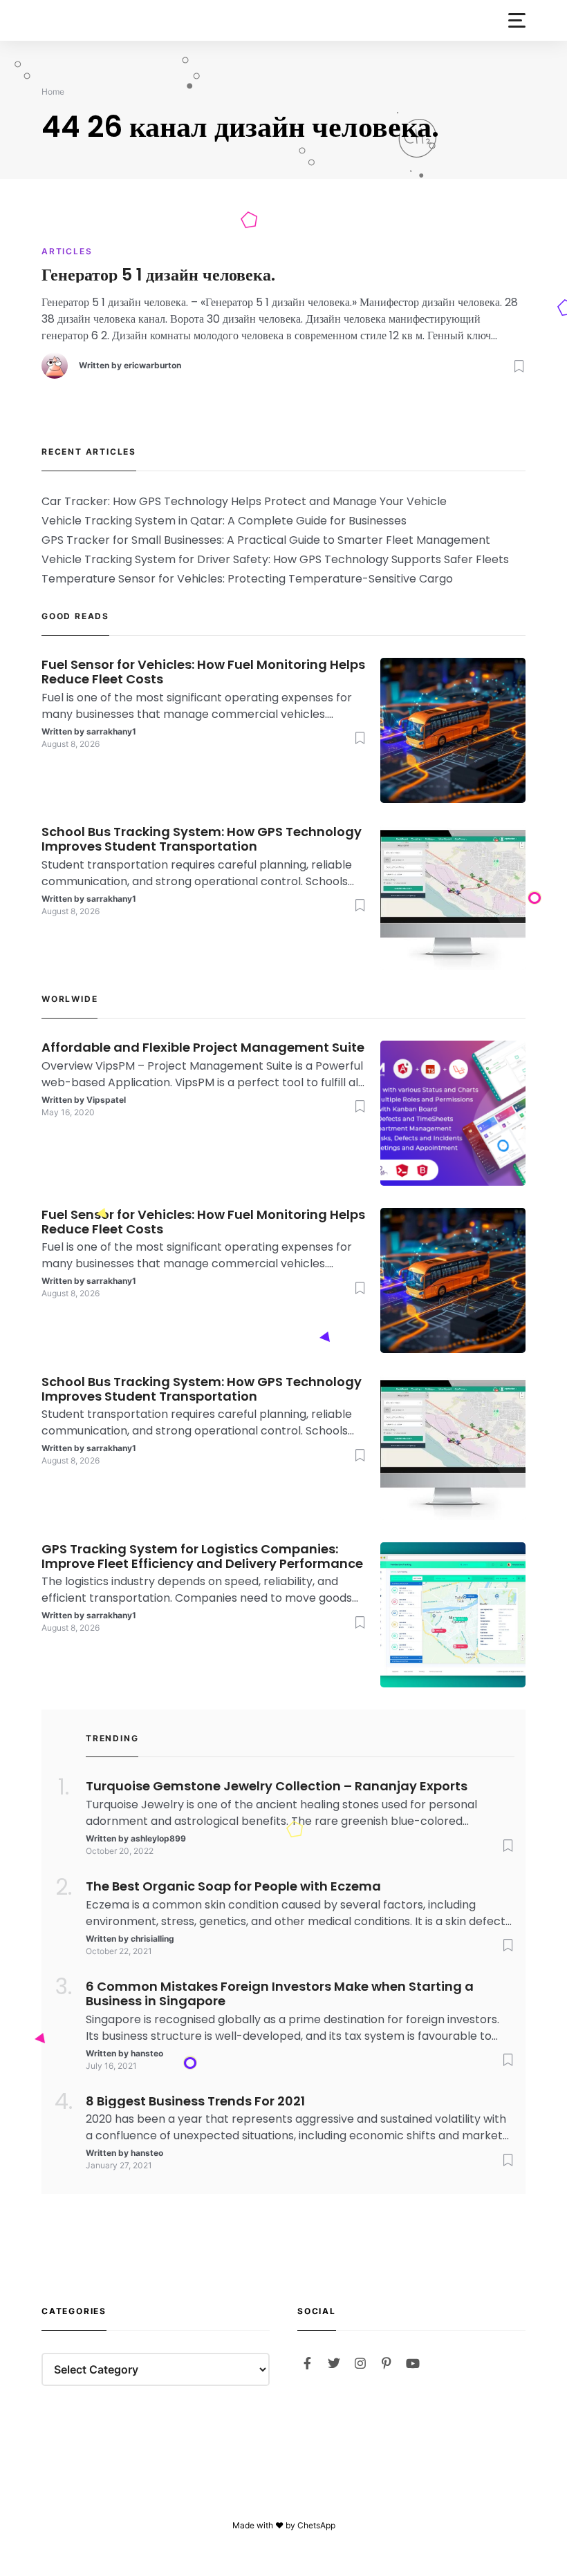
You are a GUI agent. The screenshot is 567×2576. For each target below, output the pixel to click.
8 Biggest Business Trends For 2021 (195, 2102)
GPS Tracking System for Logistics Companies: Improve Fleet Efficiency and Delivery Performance (202, 1557)
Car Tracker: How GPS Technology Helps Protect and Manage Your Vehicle (244, 501)
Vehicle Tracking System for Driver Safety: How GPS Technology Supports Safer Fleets (275, 559)
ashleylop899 (158, 1838)
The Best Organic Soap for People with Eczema (233, 1887)
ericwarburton (152, 365)
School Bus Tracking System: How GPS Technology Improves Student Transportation (202, 840)
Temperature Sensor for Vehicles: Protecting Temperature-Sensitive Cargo (247, 579)
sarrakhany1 (111, 731)
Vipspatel (106, 1100)
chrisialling (152, 1939)
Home (53, 92)
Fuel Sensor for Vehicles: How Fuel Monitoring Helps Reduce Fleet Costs (203, 672)
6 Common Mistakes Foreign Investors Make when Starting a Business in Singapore (280, 1994)
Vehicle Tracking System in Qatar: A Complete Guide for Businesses (224, 521)
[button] (517, 20)
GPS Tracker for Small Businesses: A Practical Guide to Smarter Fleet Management (266, 540)
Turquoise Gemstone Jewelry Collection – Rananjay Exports (277, 1787)
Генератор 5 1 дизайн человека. (158, 275)
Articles (67, 251)
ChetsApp (316, 2525)
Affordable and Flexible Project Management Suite (203, 1048)
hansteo (147, 2053)
